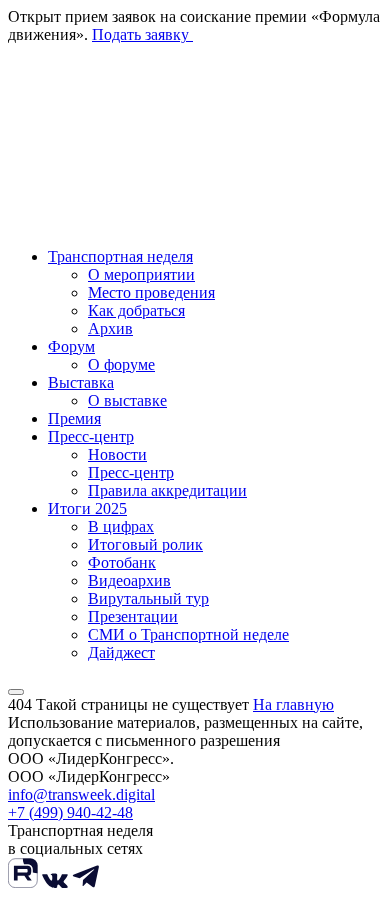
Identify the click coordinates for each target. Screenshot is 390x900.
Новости (117, 454)
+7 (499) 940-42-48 (70, 812)
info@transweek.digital (81, 794)
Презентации (133, 616)
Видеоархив (129, 580)
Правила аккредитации (167, 490)
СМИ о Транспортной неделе (188, 634)
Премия (74, 418)
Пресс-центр (91, 436)
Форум (71, 346)
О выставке (127, 400)
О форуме (121, 364)
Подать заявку (142, 34)
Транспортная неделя (120, 256)
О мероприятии (141, 274)
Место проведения (151, 292)
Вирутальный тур (148, 598)
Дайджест (121, 652)
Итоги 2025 (87, 508)
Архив (110, 328)
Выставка (81, 382)
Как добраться (136, 310)
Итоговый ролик (145, 544)
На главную (293, 704)
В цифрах (121, 526)
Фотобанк (122, 562)
